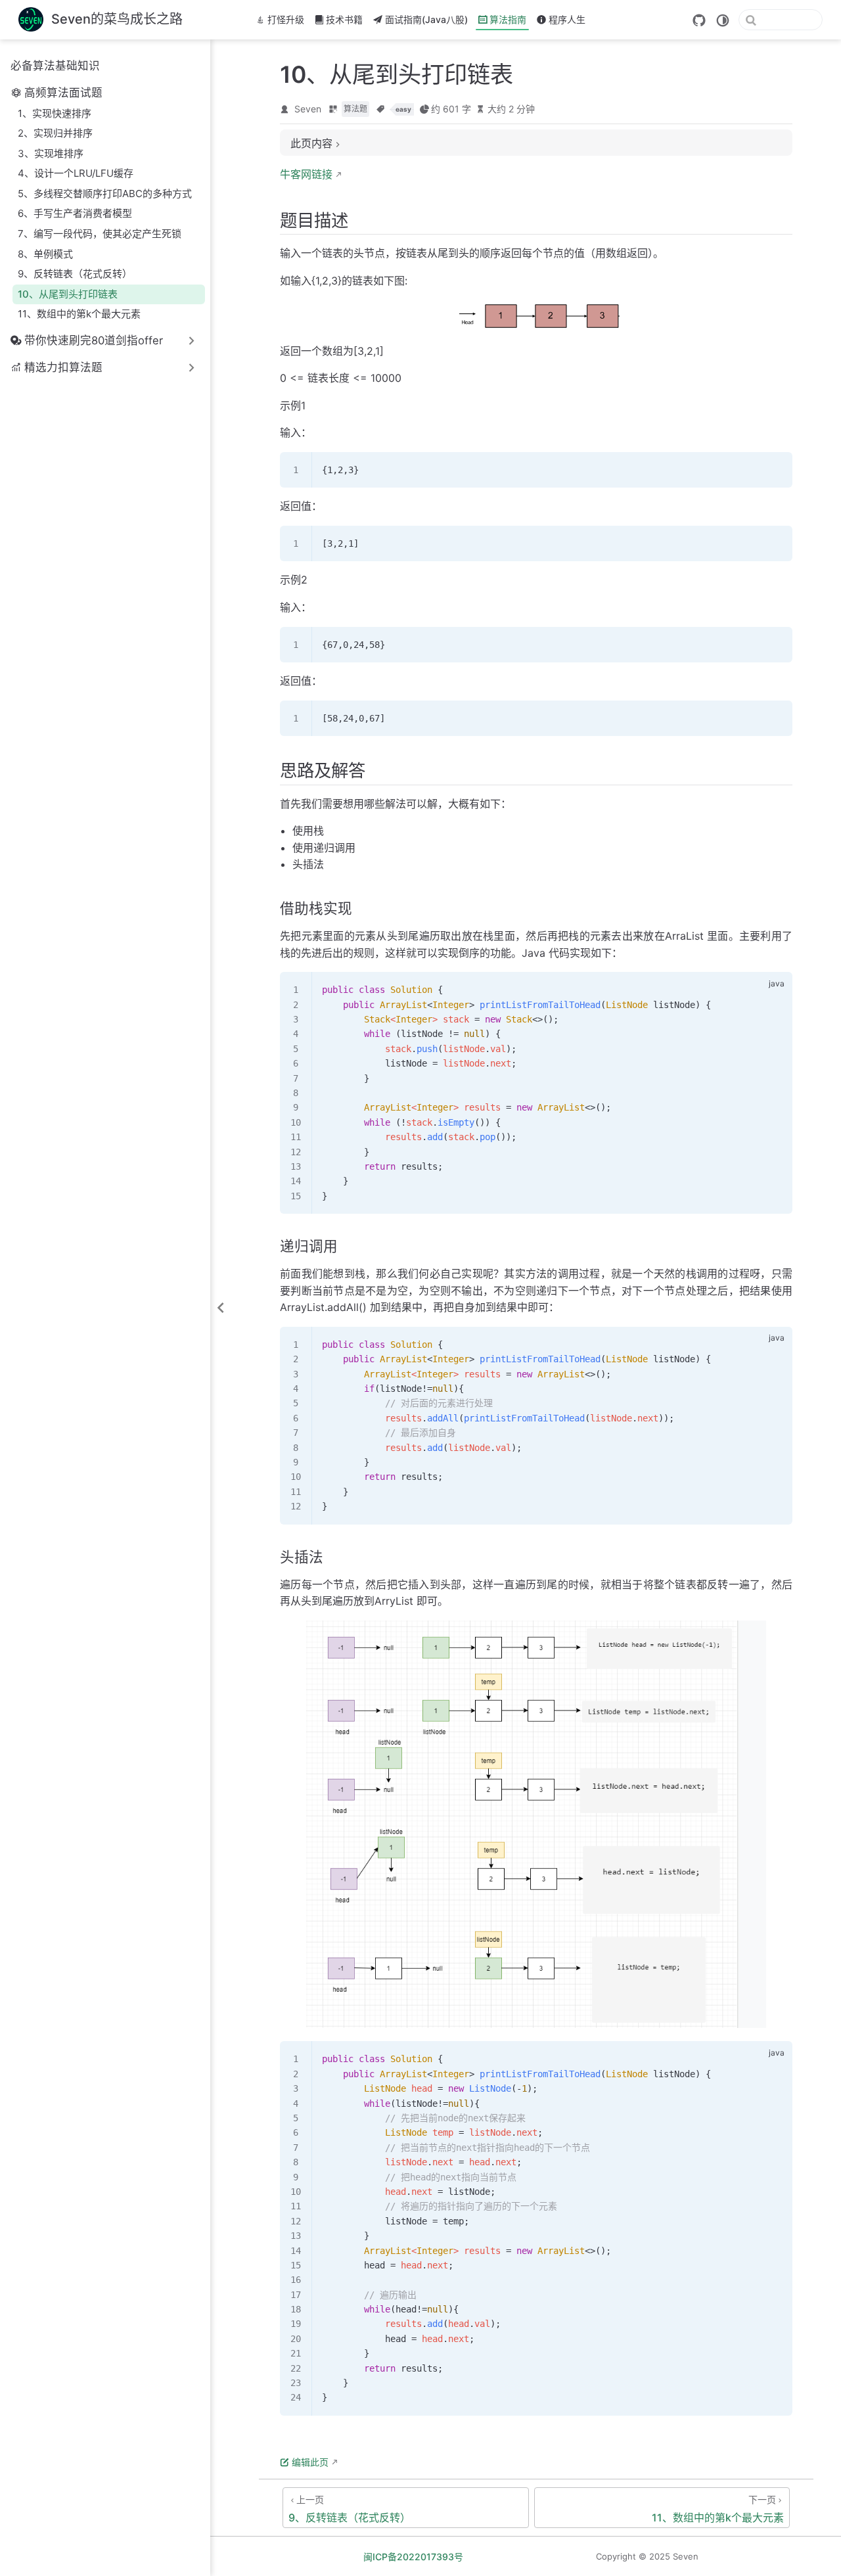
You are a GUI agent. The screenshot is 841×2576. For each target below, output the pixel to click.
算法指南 (508, 19)
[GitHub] (699, 20)
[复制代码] (775, 470)
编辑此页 (310, 2462)
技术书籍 (344, 19)
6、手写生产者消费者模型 (75, 213)
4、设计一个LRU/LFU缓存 (76, 173)
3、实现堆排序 (51, 153)
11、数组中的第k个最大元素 (79, 314)
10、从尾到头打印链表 (68, 294)
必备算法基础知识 (55, 66)
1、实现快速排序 (55, 113)
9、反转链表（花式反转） (75, 274)
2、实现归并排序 (55, 133)
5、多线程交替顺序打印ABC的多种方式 (105, 194)
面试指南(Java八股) (426, 19)
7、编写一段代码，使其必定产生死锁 (100, 234)
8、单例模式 (45, 254)
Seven (308, 109)
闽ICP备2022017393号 (413, 2557)
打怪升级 (286, 19)
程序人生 (567, 19)
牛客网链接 (306, 174)
